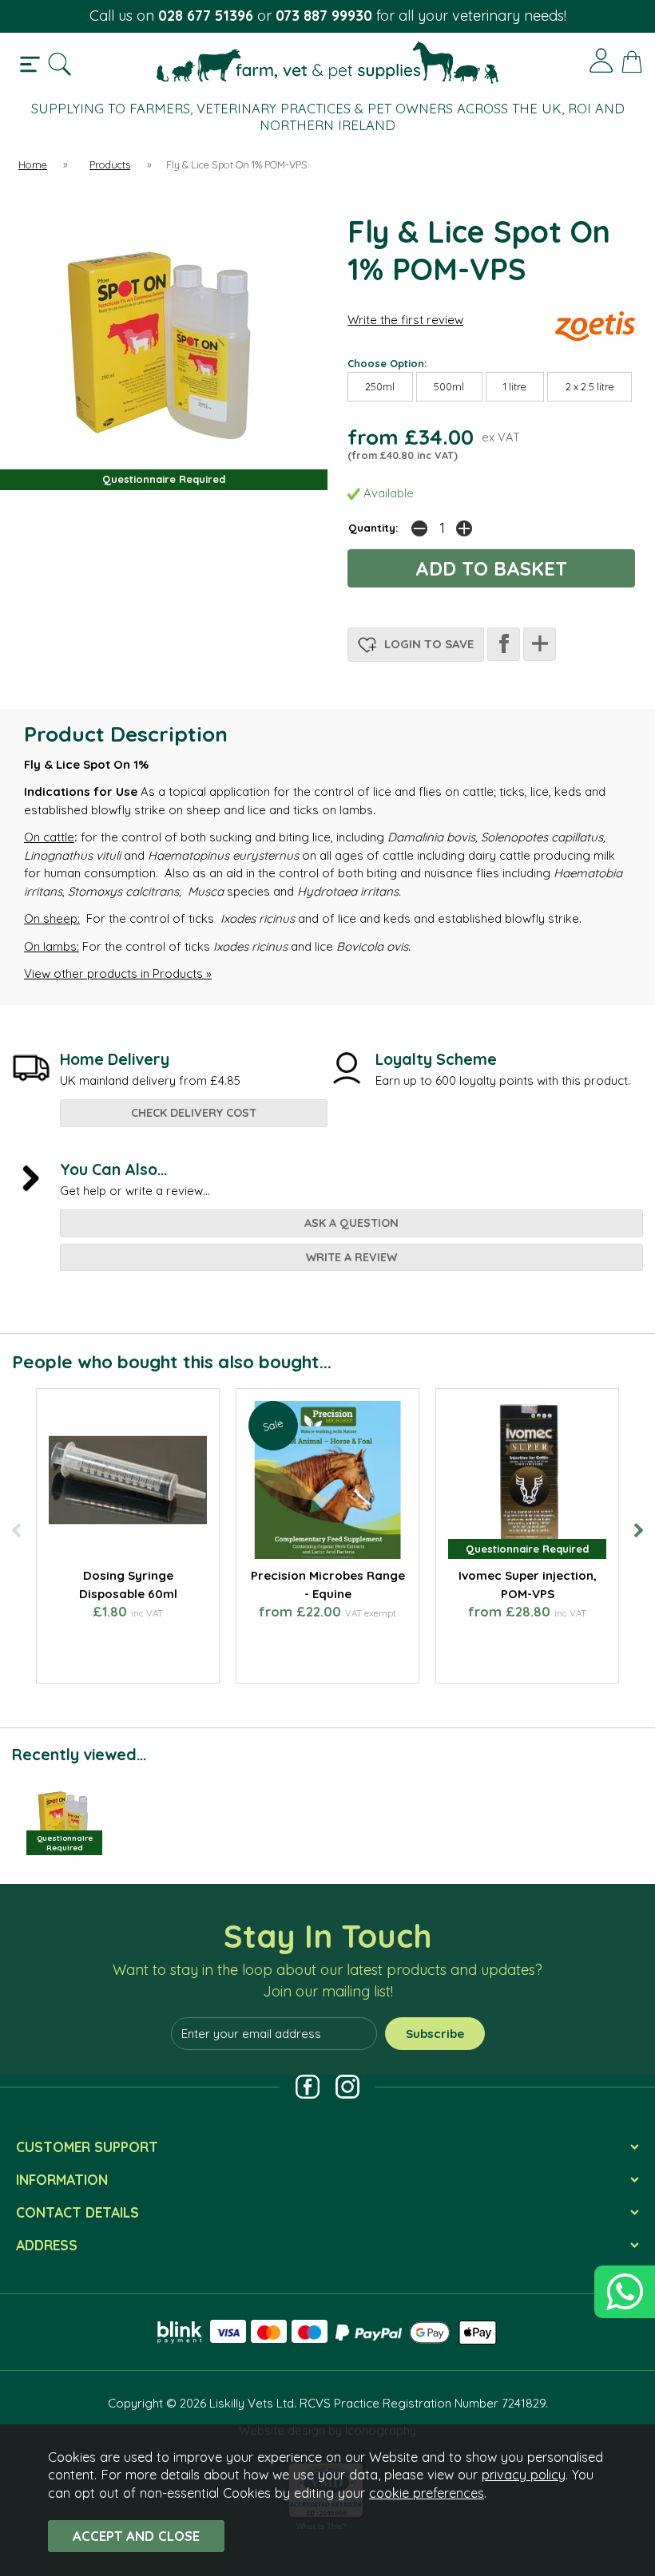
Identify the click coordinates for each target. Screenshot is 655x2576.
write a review (351, 1257)
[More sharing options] (540, 644)
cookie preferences (427, 2493)
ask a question (351, 1223)
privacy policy (524, 2474)
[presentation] (16, 1530)
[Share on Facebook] (504, 644)
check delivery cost (194, 1113)
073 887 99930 (324, 16)
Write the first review (405, 320)
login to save (427, 644)
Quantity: (373, 527)
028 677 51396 (206, 16)
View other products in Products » (118, 973)
